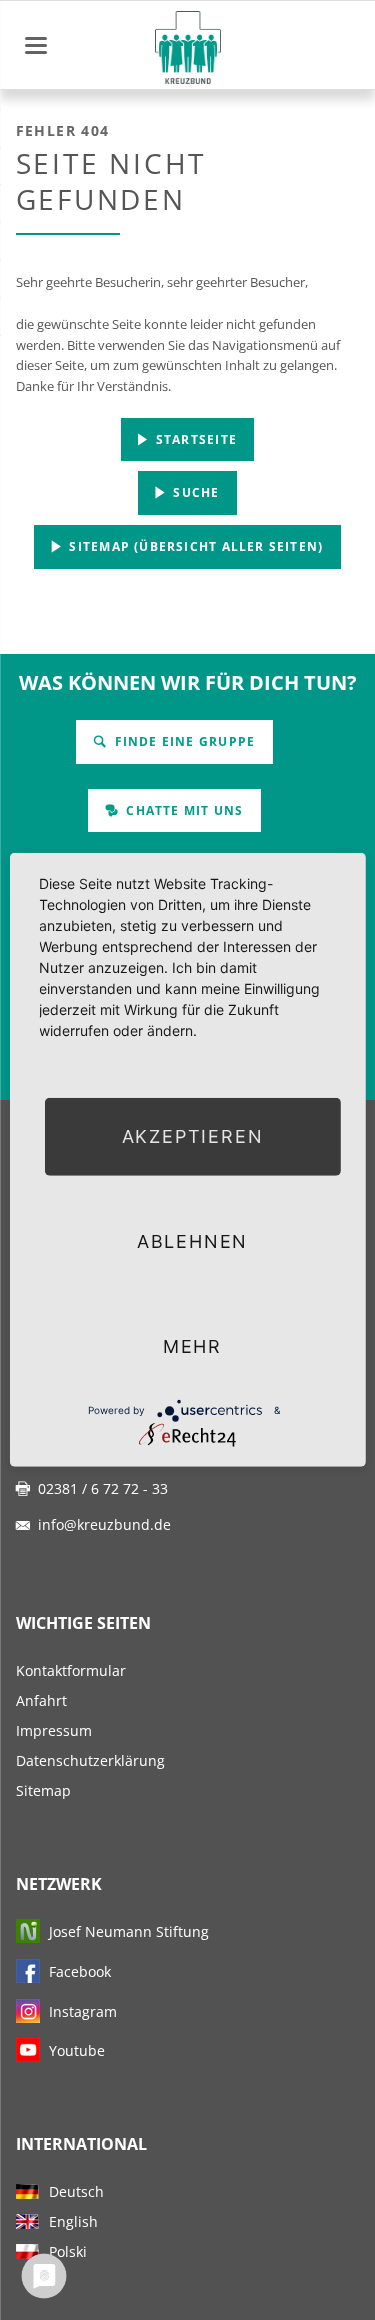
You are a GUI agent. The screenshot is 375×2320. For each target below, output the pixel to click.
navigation (36, 45)
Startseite (194, 439)
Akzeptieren (193, 1136)
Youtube (77, 2050)
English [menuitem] (73, 2221)
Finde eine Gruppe (182, 741)
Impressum (54, 1730)
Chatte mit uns (182, 810)
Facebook (80, 1971)
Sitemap (43, 1790)
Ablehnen (192, 1241)
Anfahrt (41, 1700)
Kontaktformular (71, 1670)
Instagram (83, 2011)
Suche (194, 492)
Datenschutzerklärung (90, 1760)
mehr (192, 1346)
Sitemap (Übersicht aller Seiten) (194, 546)
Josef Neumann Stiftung (129, 1931)
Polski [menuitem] (68, 2251)
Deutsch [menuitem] (76, 2191)
